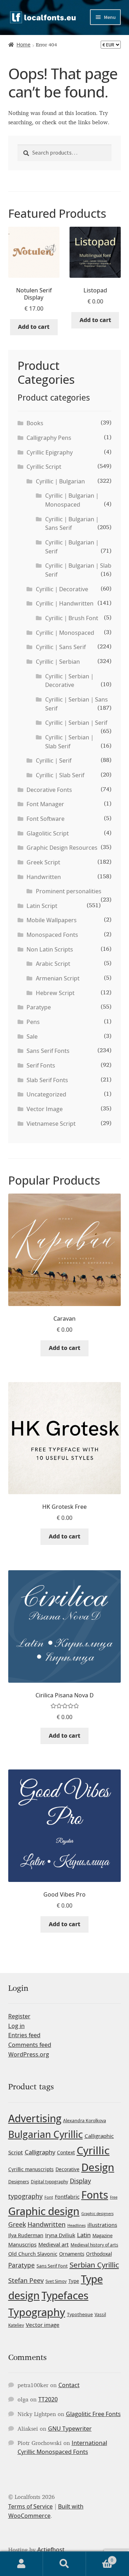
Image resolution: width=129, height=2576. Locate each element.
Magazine (102, 2235)
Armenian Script (58, 978)
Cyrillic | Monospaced (65, 633)
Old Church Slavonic (33, 2254)
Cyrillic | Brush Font (72, 618)
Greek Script (43, 862)
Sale (32, 1036)
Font (49, 2197)
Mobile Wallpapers (52, 920)
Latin (84, 2235)
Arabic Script (53, 964)
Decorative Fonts (49, 790)
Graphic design (44, 2211)
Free (114, 2197)
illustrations (102, 2225)
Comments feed (30, 2045)
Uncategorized (46, 1094)
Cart (100, 2558)
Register (19, 2016)
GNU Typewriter (70, 2429)
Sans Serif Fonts (48, 1051)
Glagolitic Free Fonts (93, 2414)
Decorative (68, 2169)
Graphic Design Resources (62, 848)
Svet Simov (56, 2281)
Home (23, 44)
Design (98, 2167)
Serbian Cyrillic (94, 2265)
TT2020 (48, 2399)
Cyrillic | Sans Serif (61, 647)
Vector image (43, 2325)
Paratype (39, 1007)
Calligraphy (40, 2152)
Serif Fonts (41, 1065)
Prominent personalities (69, 891)
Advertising (35, 2118)
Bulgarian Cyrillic (46, 2134)
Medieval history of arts (94, 2245)
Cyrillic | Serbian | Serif (76, 723)
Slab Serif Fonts (47, 1080)
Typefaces (65, 2295)
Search (64, 2564)
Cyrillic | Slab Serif (60, 775)
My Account (21, 2564)
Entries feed (24, 2035)
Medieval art (54, 2244)
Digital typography (49, 2182)
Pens (33, 1022)
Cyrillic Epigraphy (50, 452)
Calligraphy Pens (49, 438)
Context (66, 2152)
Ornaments (72, 2254)
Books (35, 423)
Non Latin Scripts (50, 949)
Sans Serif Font (52, 2266)
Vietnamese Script (51, 1124)
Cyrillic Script (44, 467)
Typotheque (80, 2314)
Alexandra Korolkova (85, 2121)
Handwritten (44, 877)
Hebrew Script (55, 993)
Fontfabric (67, 2197)
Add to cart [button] (34, 327)
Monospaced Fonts (52, 935)
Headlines (77, 2225)
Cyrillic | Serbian (58, 662)
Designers (19, 2181)
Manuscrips (22, 2244)
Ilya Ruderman (26, 2235)
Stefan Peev (26, 2280)
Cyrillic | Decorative (62, 589)
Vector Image (45, 1109)
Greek (17, 2224)
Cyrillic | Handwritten (65, 603)
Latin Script (42, 906)
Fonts (95, 2195)
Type (74, 2281)
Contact (69, 2385)
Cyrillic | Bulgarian (60, 481)
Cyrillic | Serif (54, 760)
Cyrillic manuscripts (31, 2169)
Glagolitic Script (48, 833)
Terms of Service (30, 2506)
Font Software (46, 819)
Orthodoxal (99, 2254)
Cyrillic (93, 2150)
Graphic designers (97, 2214)
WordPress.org (29, 2054)
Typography (37, 2312)
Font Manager (45, 804)
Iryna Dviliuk (60, 2235)
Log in (16, 2026)
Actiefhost (51, 2550)
